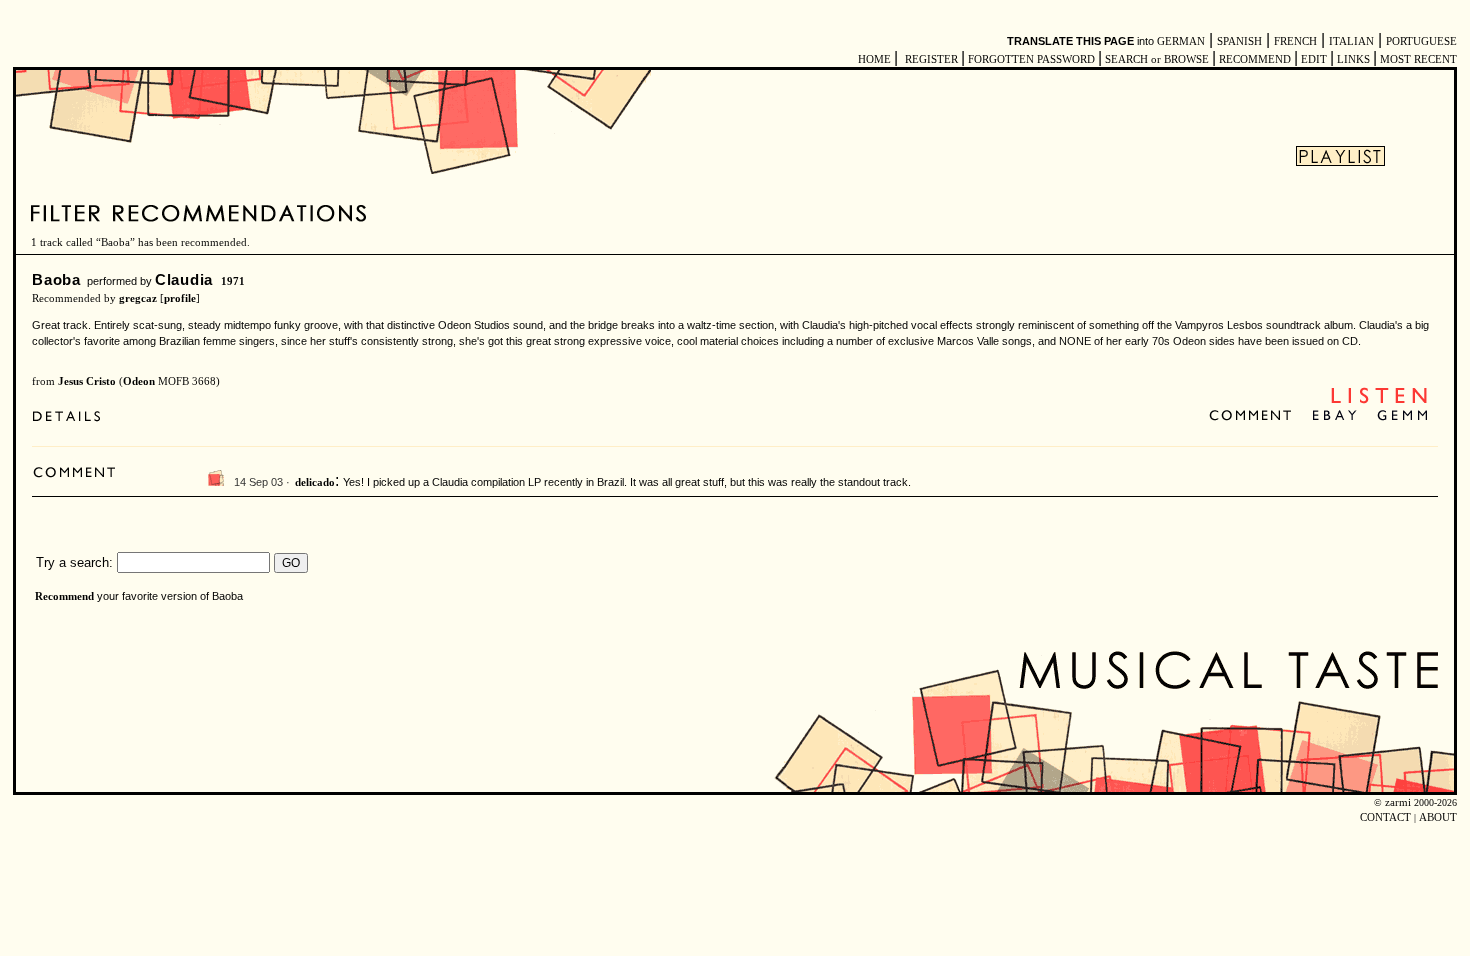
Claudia (184, 279)
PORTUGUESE (1421, 41)
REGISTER (931, 59)
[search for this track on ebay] (1334, 416)
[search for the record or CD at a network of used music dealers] (1403, 416)
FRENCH (1295, 41)
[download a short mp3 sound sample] (1379, 401)
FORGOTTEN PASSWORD (1031, 59)
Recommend (64, 596)
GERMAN (1181, 41)
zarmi (1398, 802)
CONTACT (1385, 817)
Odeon (139, 381)
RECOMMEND (1255, 59)
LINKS (1353, 59)
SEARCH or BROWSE (1157, 59)
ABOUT (1438, 817)
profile (180, 298)
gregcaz (138, 298)
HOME (874, 59)
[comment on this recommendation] (1254, 416)
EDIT (1314, 59)
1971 (233, 281)
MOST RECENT (1417, 59)
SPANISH (1239, 41)
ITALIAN (1351, 41)
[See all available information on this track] (71, 418)
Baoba (56, 279)
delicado (315, 482)
